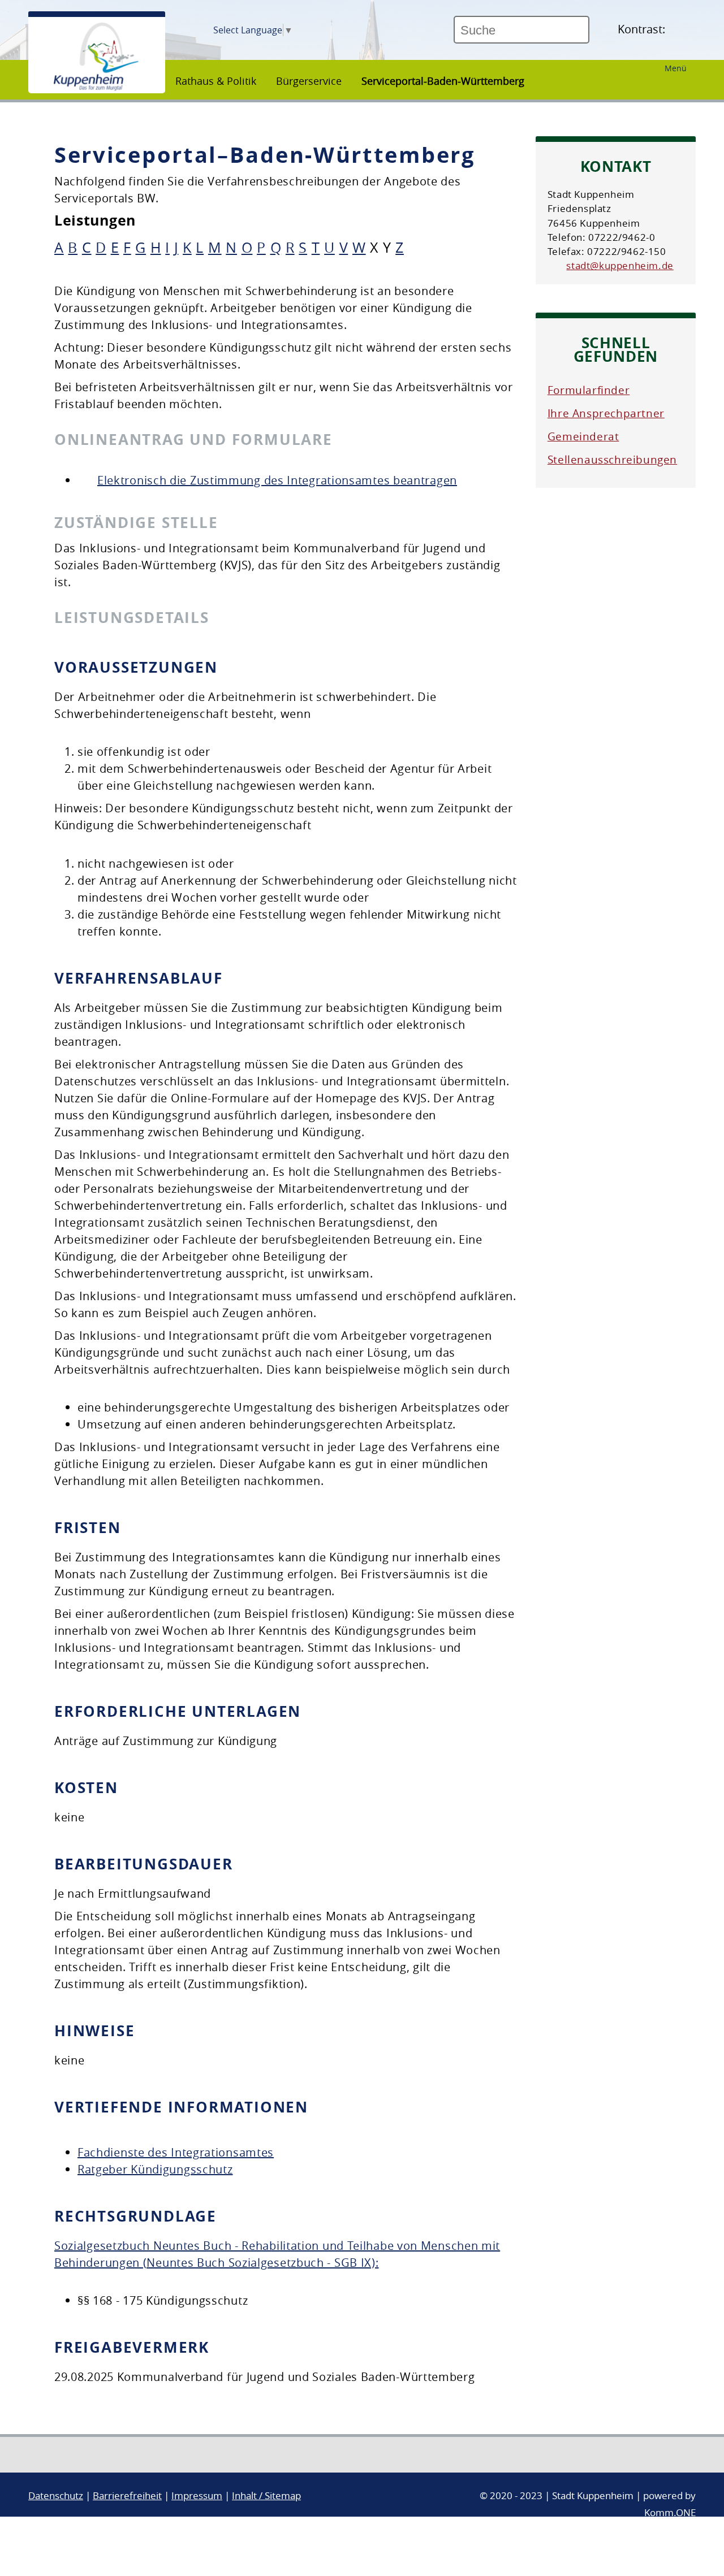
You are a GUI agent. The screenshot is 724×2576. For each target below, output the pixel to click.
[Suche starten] (594, 34)
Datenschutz (56, 2495)
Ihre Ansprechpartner (606, 413)
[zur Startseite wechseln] (96, 88)
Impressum (197, 2495)
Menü (676, 68)
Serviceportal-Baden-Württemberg (443, 81)
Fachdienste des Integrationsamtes (176, 2152)
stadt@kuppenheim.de (620, 265)
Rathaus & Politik (216, 81)
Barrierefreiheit (127, 2495)
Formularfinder (589, 390)
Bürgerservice (309, 81)
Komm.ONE (670, 2512)
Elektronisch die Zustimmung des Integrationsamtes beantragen (277, 480)
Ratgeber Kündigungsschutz (155, 2169)
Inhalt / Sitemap (266, 2495)
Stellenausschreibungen (612, 460)
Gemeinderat (583, 436)
